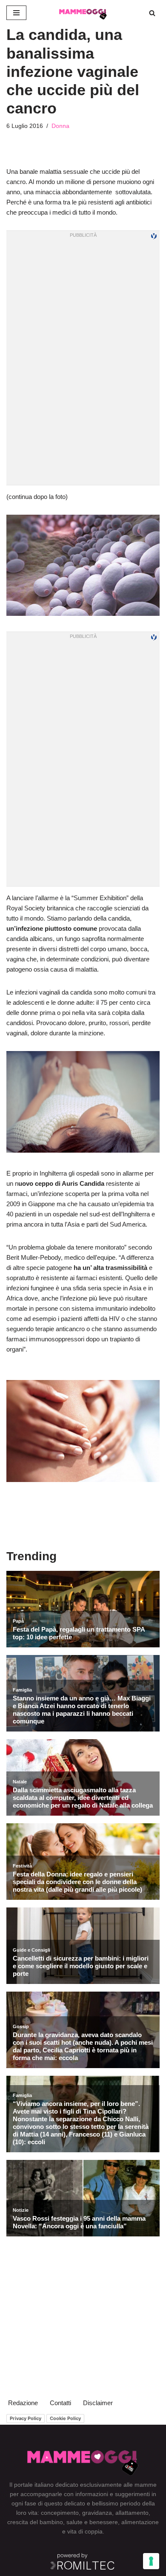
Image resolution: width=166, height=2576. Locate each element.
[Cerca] (152, 13)
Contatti (60, 2403)
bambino (51, 2522)
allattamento (132, 2513)
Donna (60, 126)
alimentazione (140, 2522)
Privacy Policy (26, 2418)
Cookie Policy (65, 2418)
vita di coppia (85, 2531)
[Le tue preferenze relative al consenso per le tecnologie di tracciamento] (151, 2561)
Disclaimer (98, 2403)
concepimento (60, 2513)
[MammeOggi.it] (83, 13)
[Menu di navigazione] (16, 13)
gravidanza (97, 2513)
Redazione (23, 2403)
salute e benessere (92, 2522)
